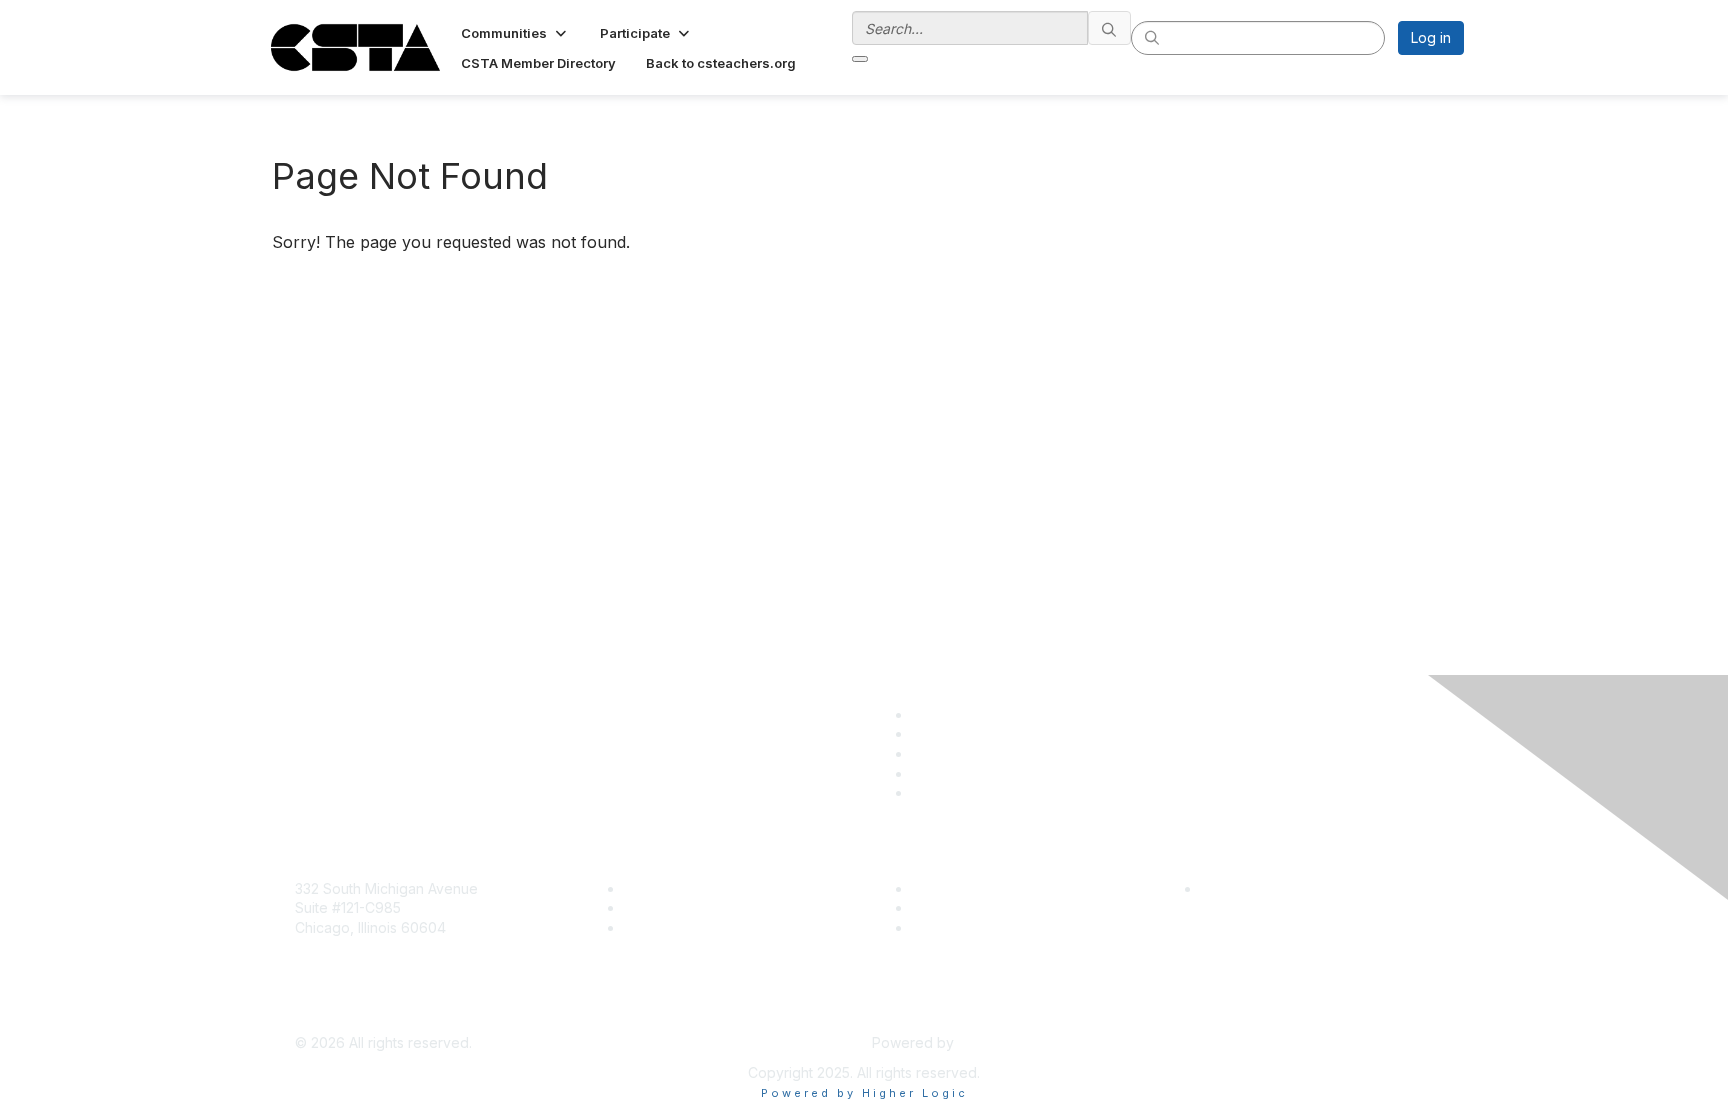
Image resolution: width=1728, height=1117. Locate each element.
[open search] (860, 59)
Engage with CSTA (685, 927)
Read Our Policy (1254, 888)
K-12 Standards (960, 927)
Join (638, 888)
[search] (1110, 28)
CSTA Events (954, 888)
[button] (515, 33)
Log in (1431, 37)
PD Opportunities (968, 907)
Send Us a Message (361, 1013)
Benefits (651, 907)
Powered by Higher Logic (864, 1093)
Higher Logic (1000, 1042)
